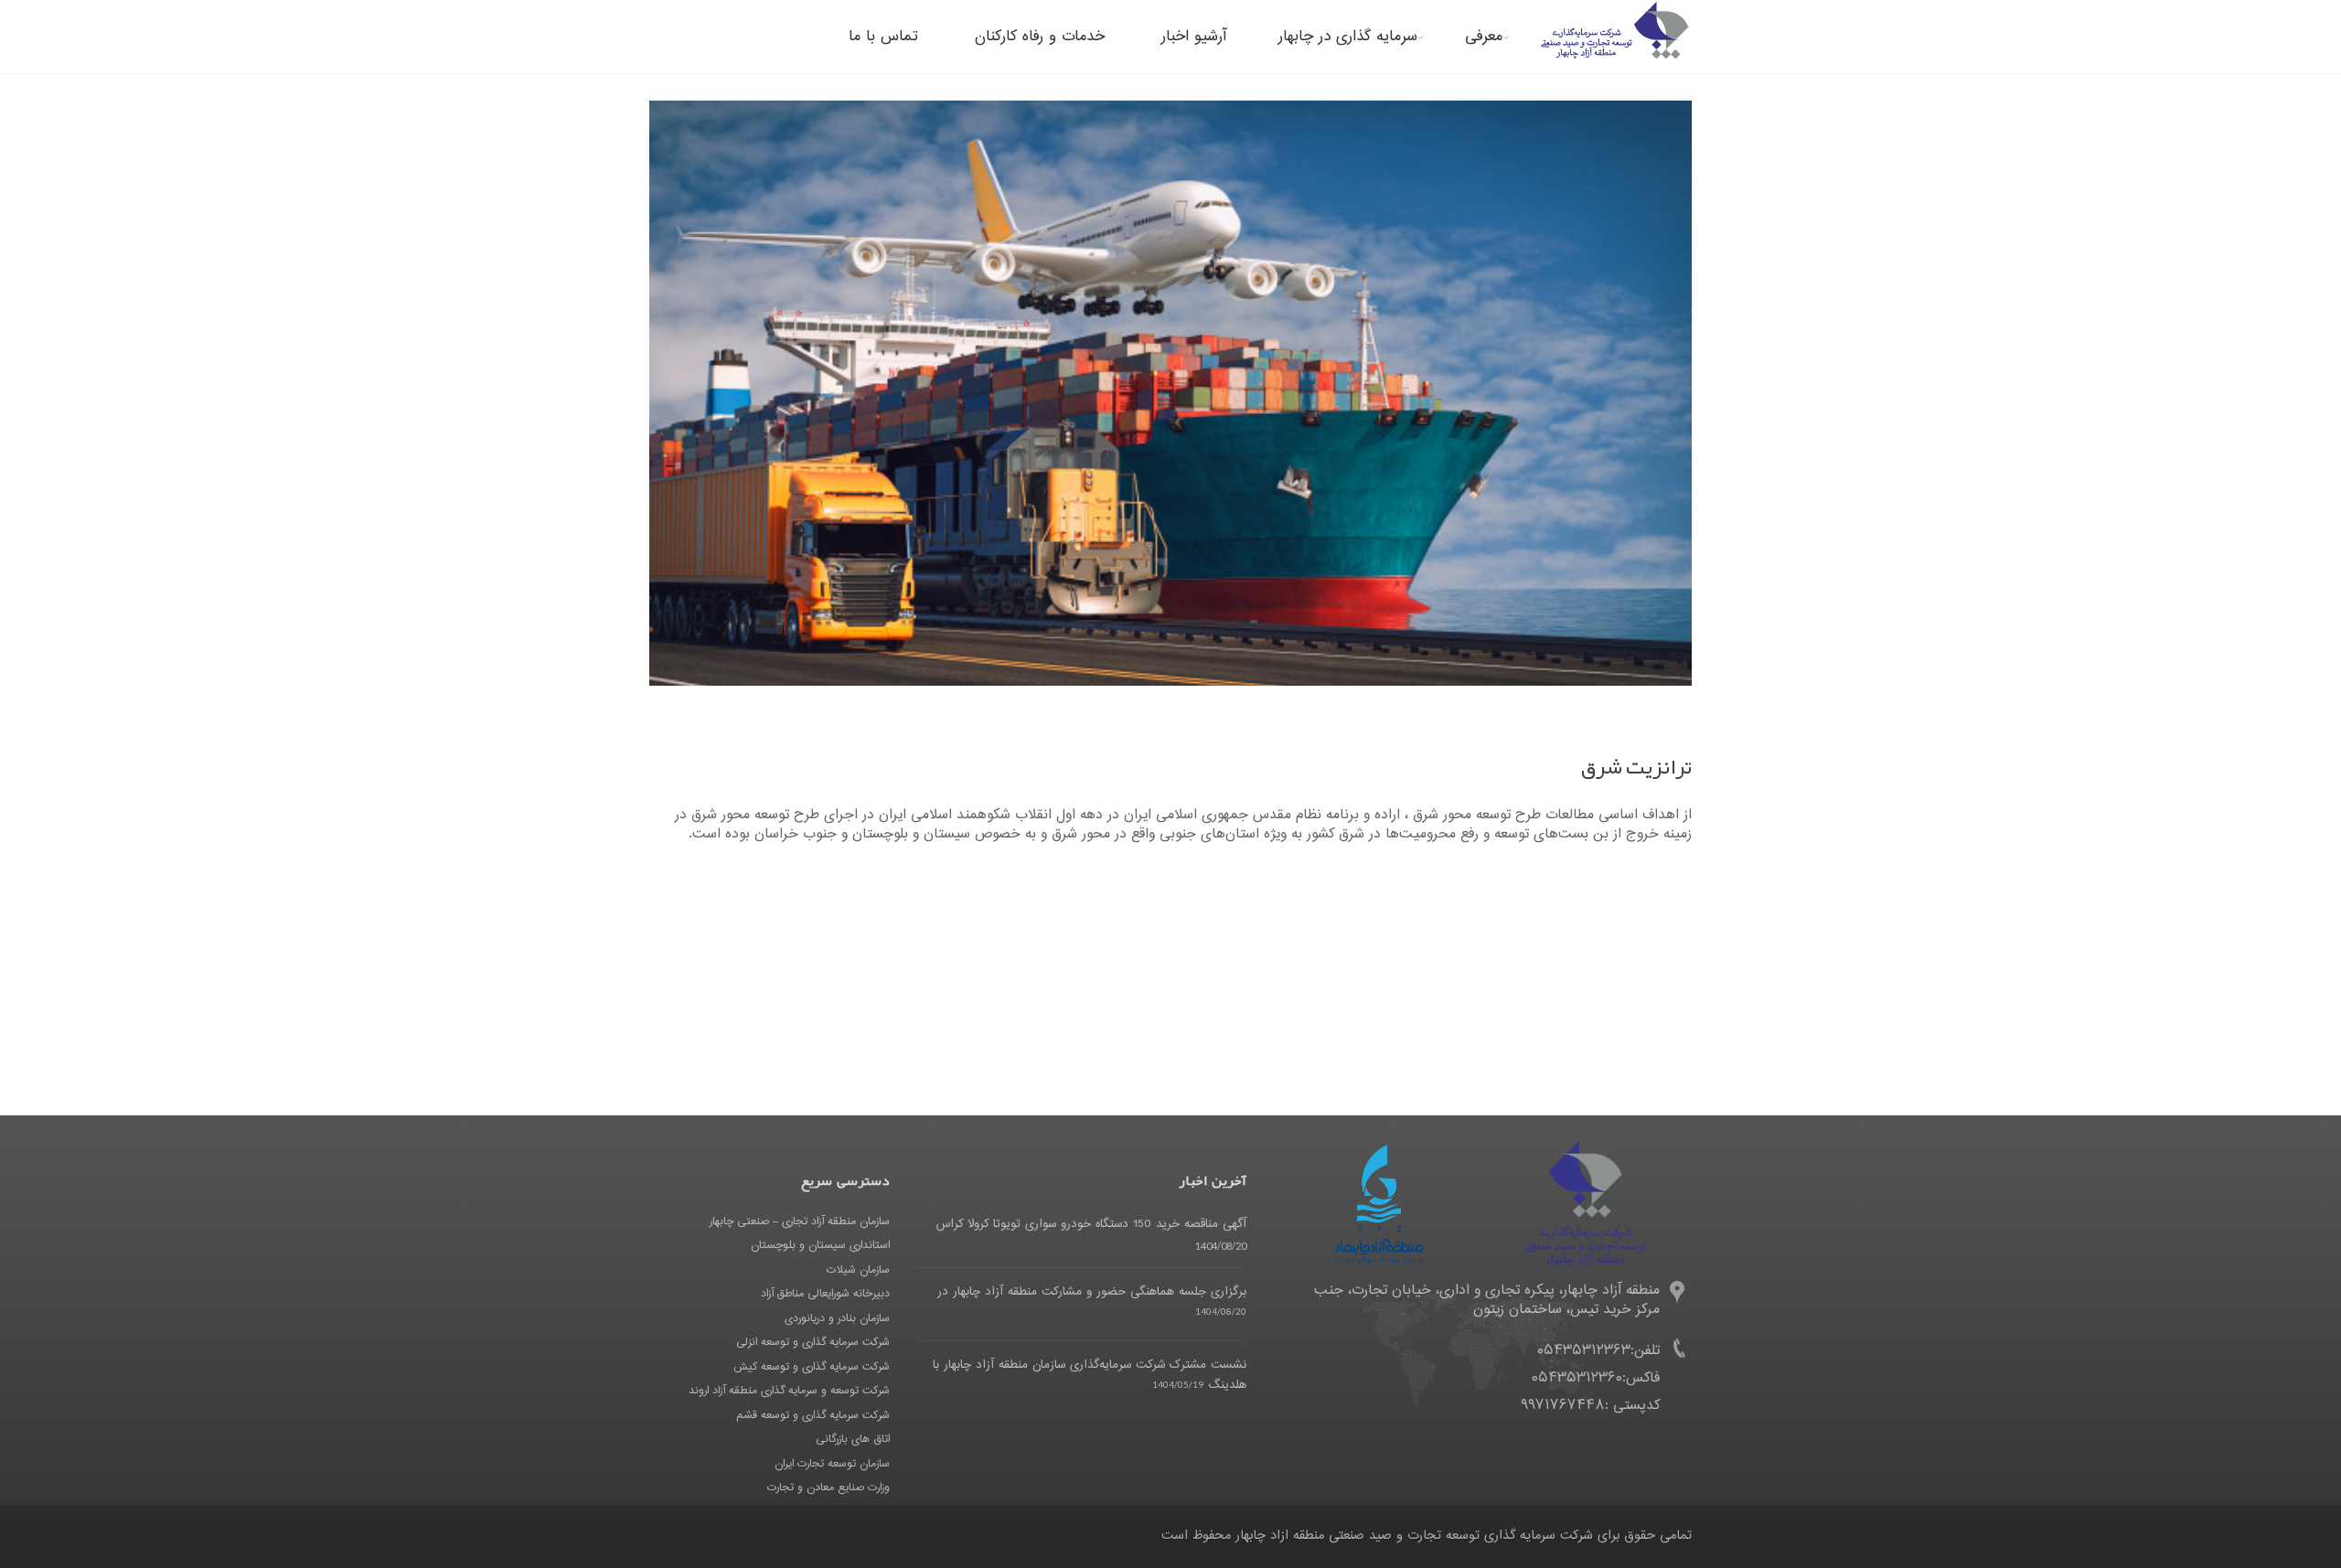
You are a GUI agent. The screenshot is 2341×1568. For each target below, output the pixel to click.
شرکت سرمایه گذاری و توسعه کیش (812, 1367)
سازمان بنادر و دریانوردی (837, 1318)
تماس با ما (883, 37)
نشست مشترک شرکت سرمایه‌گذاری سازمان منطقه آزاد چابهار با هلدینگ (1090, 1375)
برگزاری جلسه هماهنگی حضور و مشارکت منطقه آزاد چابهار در (1092, 1292)
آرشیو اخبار (1194, 37)
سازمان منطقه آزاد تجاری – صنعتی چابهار (800, 1221)
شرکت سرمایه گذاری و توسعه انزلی (813, 1342)
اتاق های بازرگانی (853, 1439)
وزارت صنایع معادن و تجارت (828, 1488)
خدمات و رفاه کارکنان (1040, 37)
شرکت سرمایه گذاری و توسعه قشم (813, 1415)
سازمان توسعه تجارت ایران (832, 1464)
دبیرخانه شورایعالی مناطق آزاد (825, 1294)
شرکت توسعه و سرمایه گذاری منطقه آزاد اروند (789, 1391)
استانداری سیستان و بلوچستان (820, 1245)
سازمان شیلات (858, 1270)
